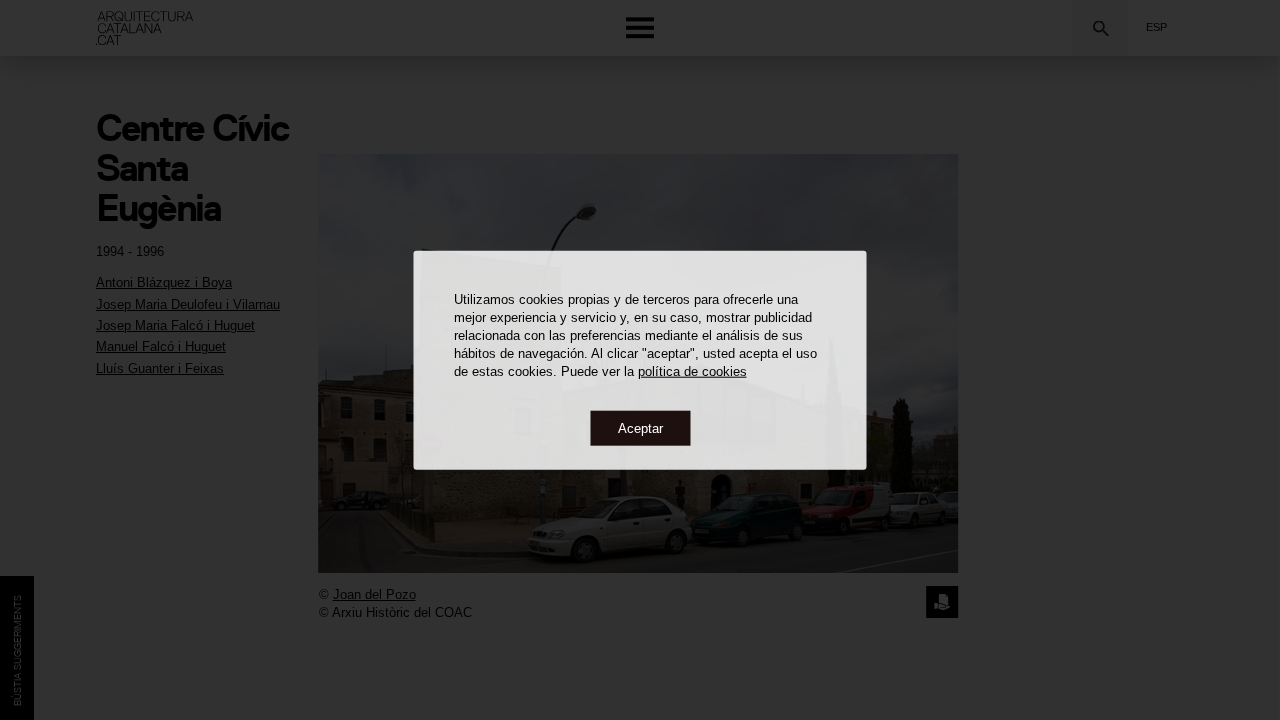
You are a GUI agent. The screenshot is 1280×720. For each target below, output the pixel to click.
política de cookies (692, 370)
